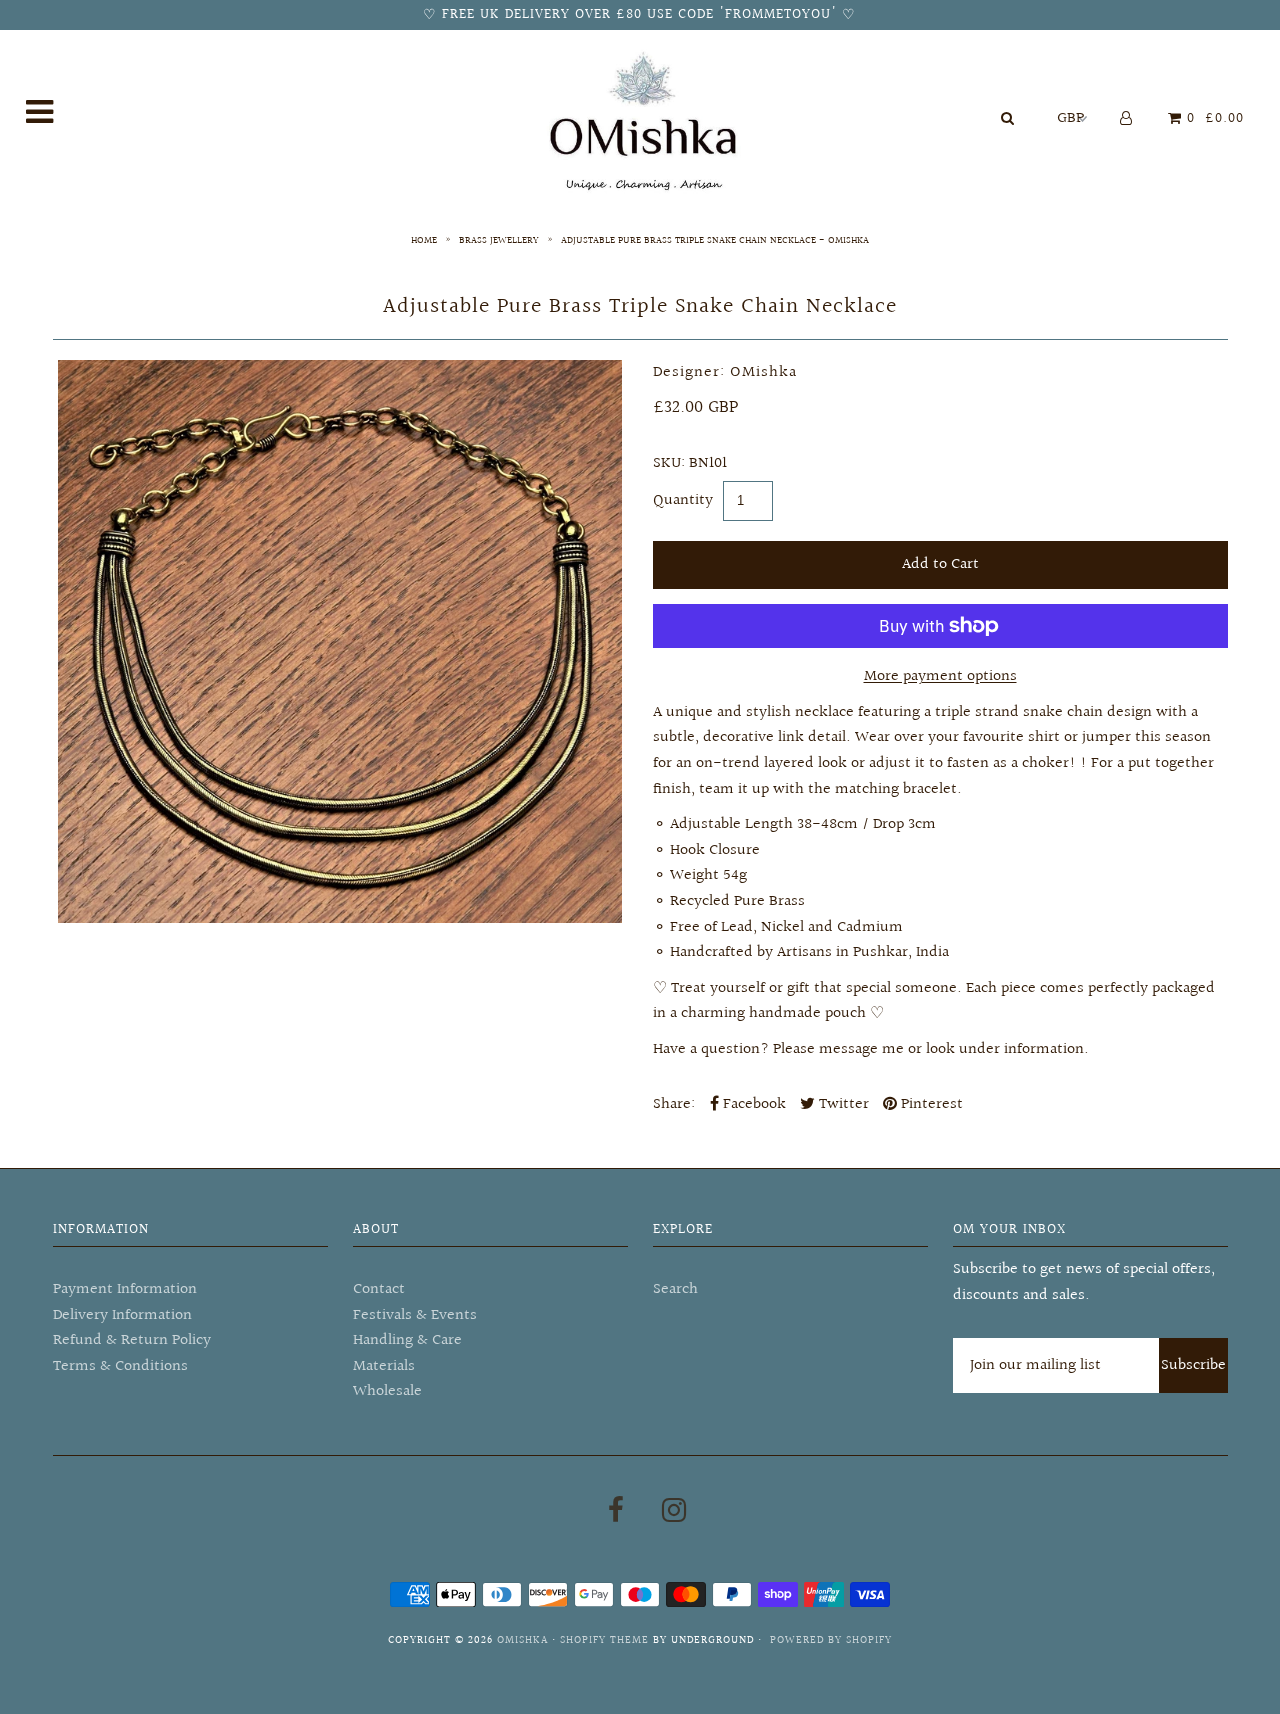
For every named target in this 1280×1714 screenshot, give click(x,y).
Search (675, 1289)
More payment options (940, 676)
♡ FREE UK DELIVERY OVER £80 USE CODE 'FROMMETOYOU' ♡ (639, 15)
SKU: (669, 463)
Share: (674, 1104)
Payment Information (125, 1289)
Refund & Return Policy (132, 1340)
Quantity (683, 500)
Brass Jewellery (499, 240)
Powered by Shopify (831, 1640)
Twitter (842, 1104)
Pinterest (930, 1104)
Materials (384, 1366)
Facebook (752, 1104)
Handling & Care (407, 1340)
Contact (379, 1289)
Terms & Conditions (120, 1366)
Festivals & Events (415, 1315)
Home (424, 240)
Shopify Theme (604, 1640)
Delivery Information (122, 1315)
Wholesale (387, 1391)
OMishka (522, 1640)
